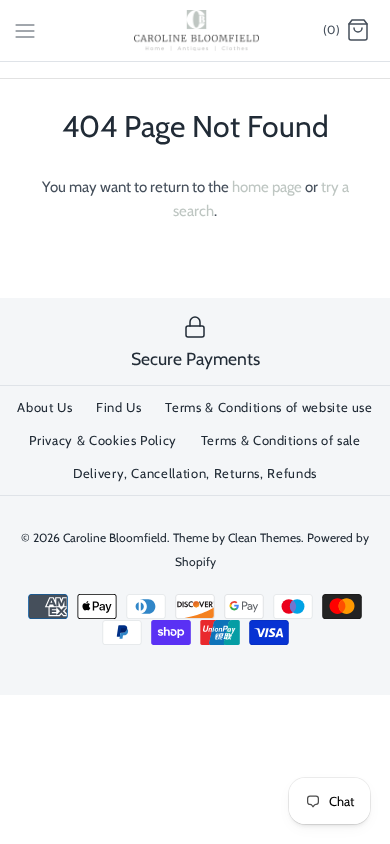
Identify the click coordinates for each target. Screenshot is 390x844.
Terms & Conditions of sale (281, 440)
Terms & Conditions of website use (268, 407)
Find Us (119, 407)
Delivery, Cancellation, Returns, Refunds (195, 473)
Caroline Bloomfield (115, 537)
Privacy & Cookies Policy (103, 440)
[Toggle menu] (25, 30)
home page (267, 187)
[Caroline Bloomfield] (195, 30)
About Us (44, 407)
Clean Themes (264, 537)
